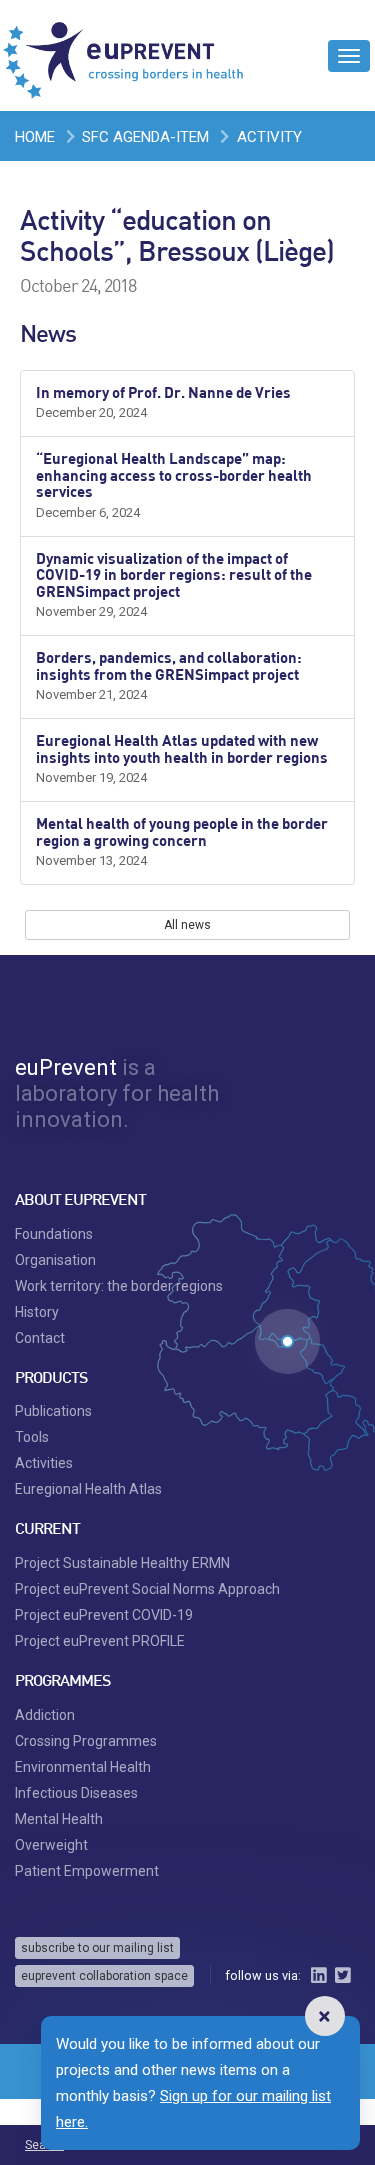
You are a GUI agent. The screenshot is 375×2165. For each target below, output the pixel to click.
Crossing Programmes (86, 1741)
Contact (40, 1338)
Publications (53, 1411)
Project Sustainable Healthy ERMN (122, 1563)
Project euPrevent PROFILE (100, 1641)
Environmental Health (83, 1767)
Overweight (51, 1845)
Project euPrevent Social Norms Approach (147, 1589)
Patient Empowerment (87, 1871)
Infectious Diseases (76, 1793)
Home (35, 137)
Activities (44, 1463)
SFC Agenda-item (145, 137)
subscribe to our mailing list (97, 1948)
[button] (325, 2016)
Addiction (45, 1715)
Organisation (55, 1260)
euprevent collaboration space (104, 1976)
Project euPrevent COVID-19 (104, 1615)
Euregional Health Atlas (88, 1489)
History (37, 1312)
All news (187, 925)
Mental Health (59, 1819)
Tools (32, 1437)
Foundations (54, 1234)
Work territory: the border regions (119, 1286)
